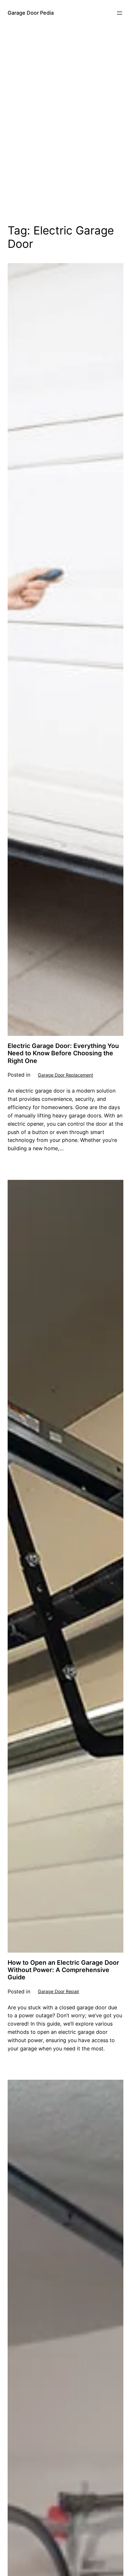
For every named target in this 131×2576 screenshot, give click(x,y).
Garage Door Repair (59, 1991)
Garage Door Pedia (31, 13)
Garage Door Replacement (65, 1075)
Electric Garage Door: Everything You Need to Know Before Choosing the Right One (63, 1053)
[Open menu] (120, 13)
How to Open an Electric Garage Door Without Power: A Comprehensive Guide (63, 1970)
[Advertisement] (65, 133)
